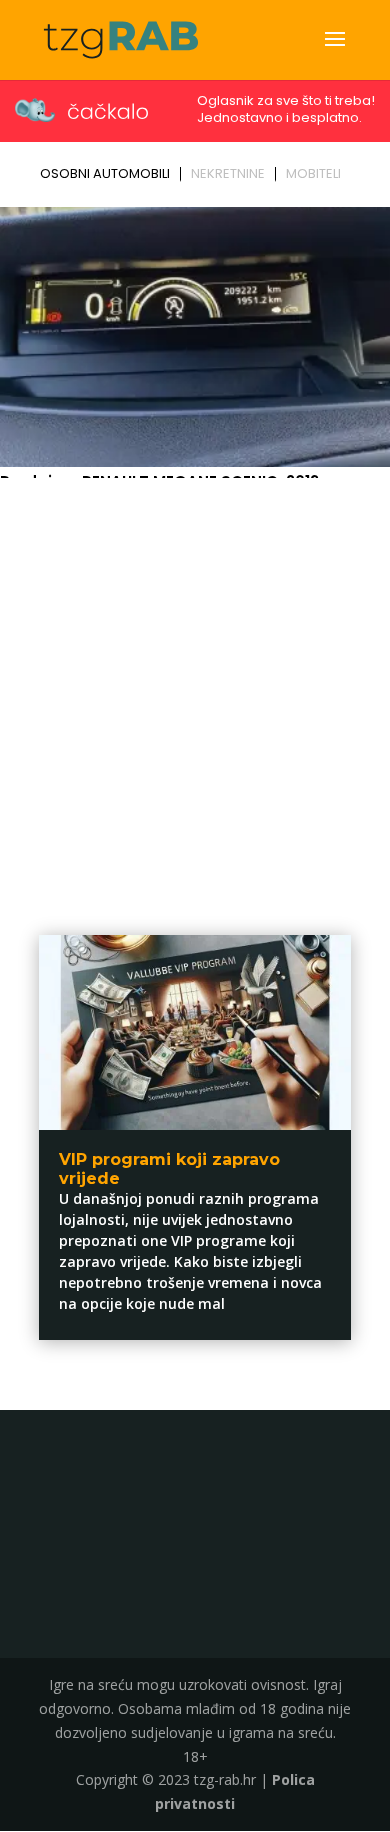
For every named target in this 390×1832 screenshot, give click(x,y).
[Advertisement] (195, 690)
